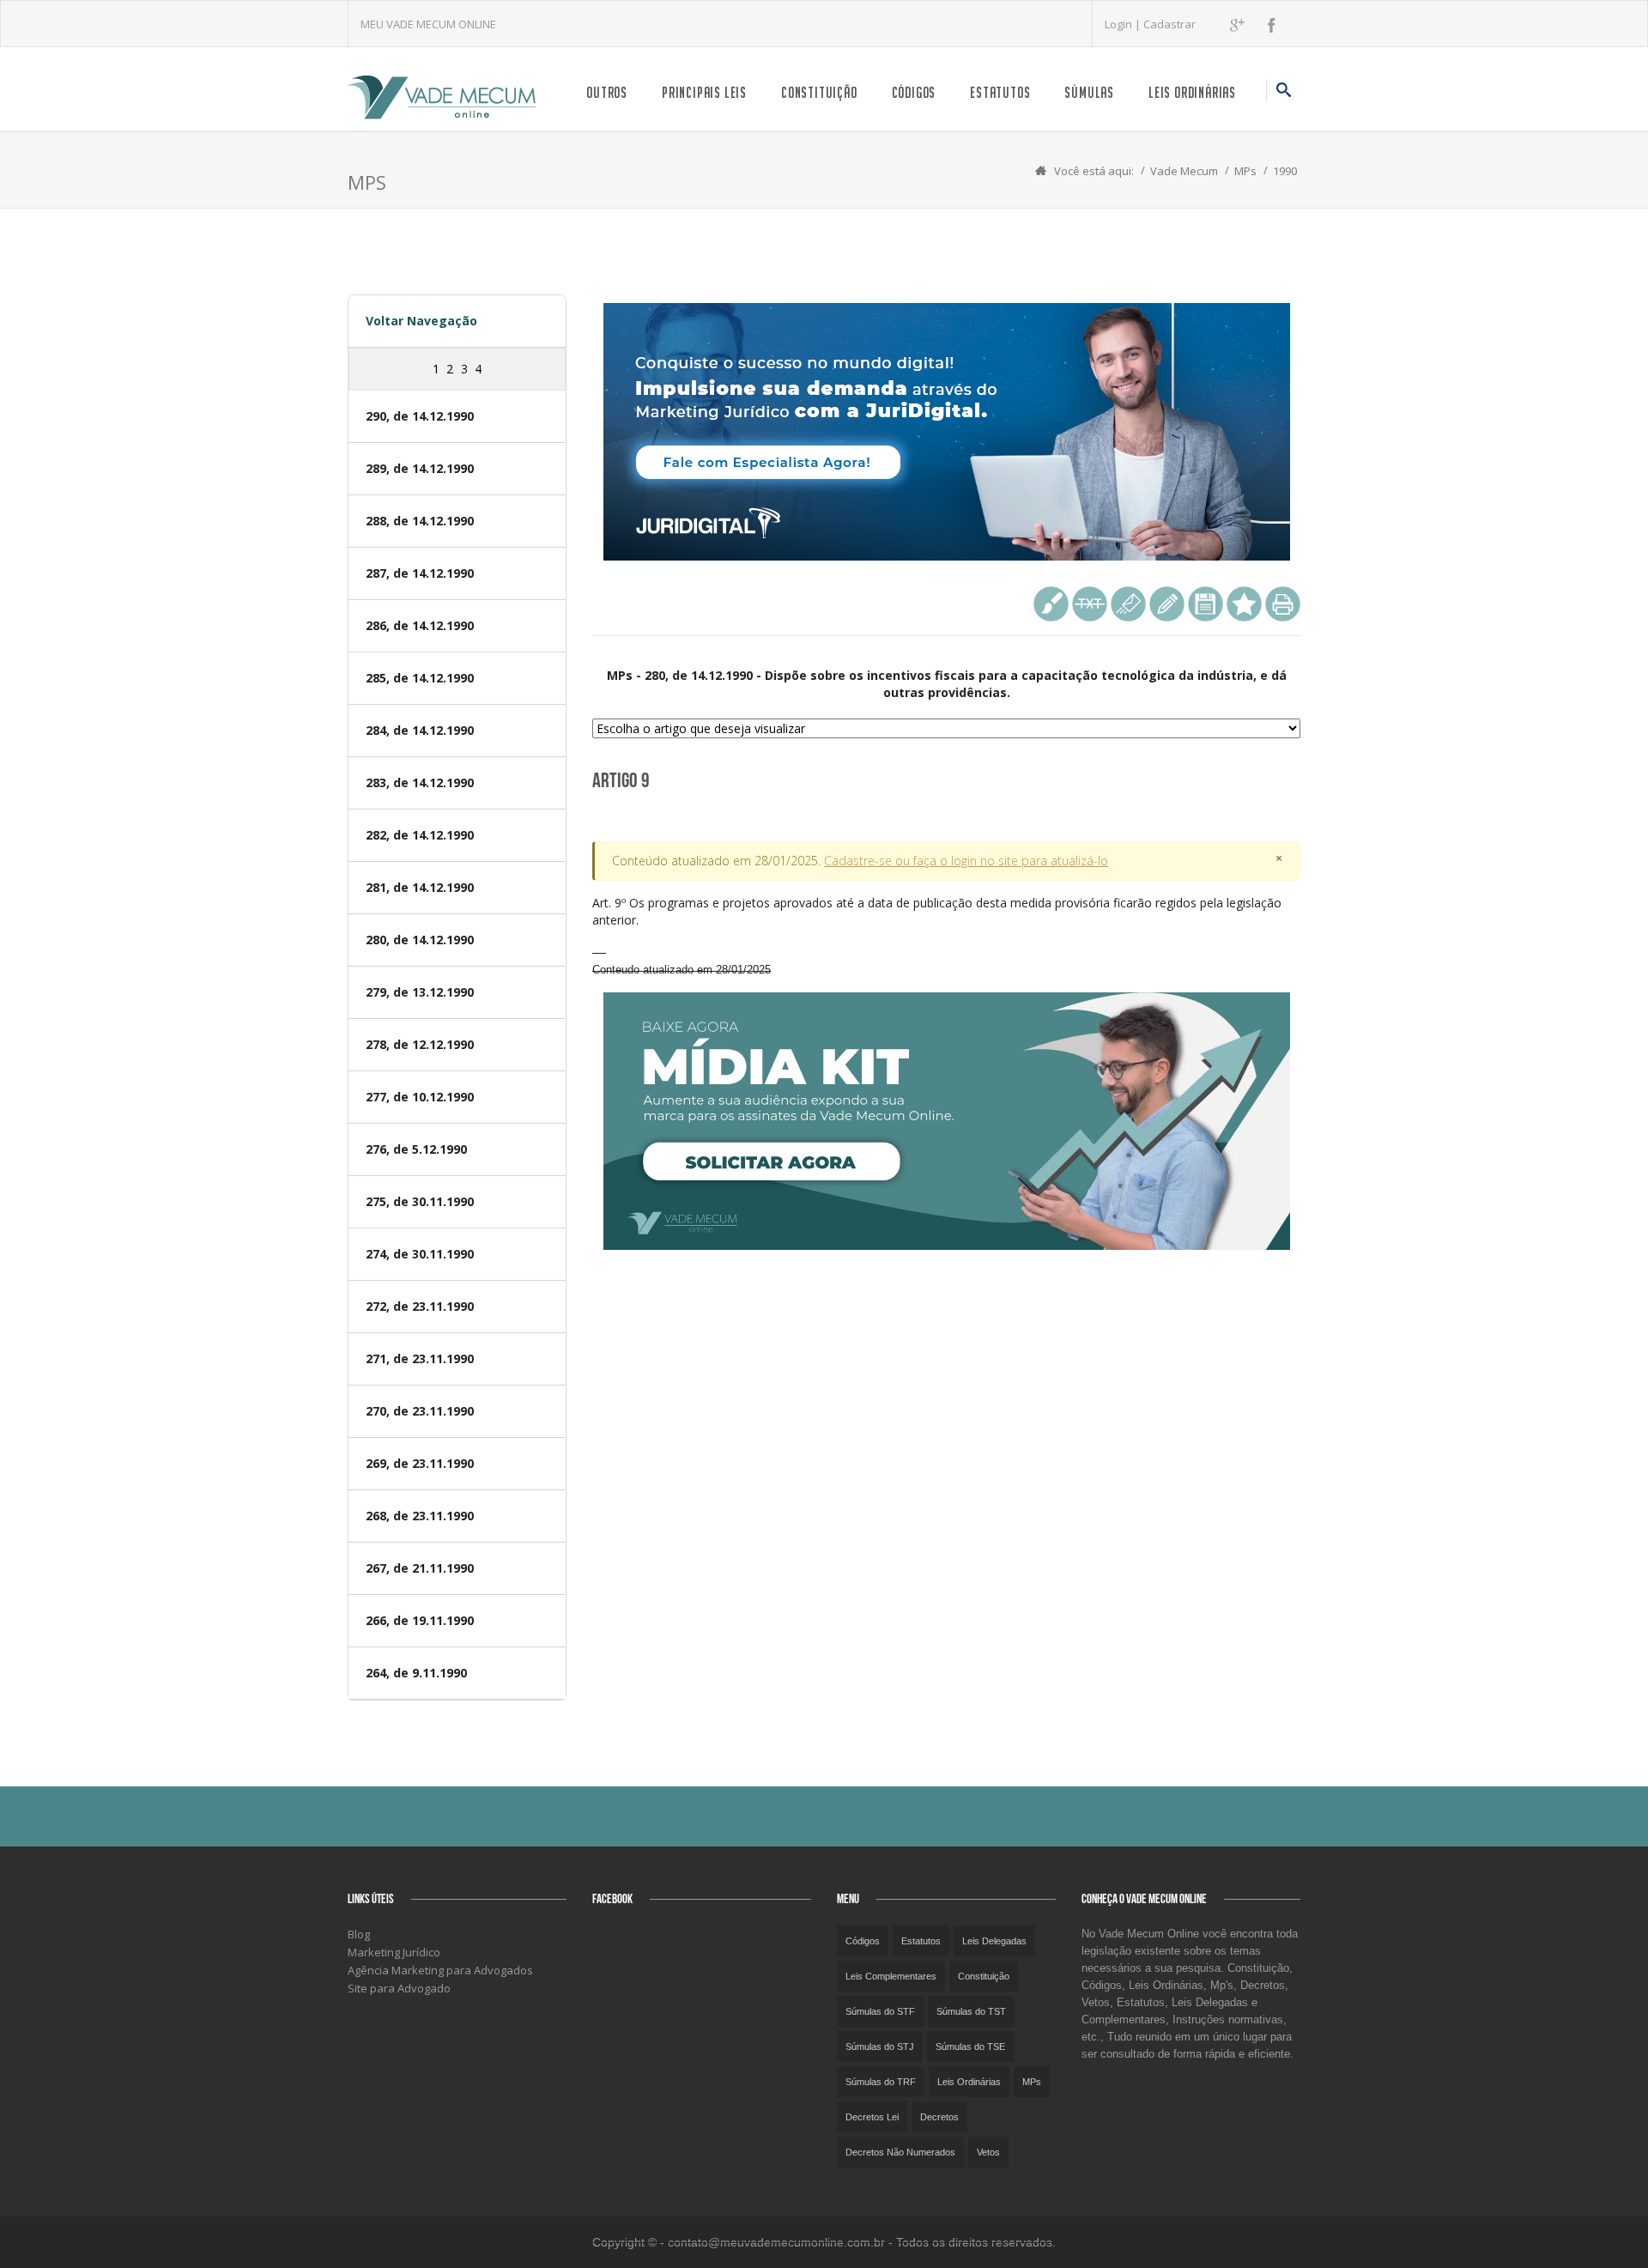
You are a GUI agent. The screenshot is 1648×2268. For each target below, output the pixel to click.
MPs (1245, 171)
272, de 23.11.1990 (420, 1306)
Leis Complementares (891, 1976)
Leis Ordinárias (1192, 92)
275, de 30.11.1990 (420, 1201)
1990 (1285, 171)
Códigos (914, 92)
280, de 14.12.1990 (420, 940)
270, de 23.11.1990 (420, 1411)
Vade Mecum (1184, 171)
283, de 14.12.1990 (420, 782)
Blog (359, 1934)
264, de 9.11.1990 (416, 1673)
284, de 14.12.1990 (420, 730)
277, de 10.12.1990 (420, 1097)
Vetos (988, 2152)
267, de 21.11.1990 (420, 1568)
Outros (607, 92)
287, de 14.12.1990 (420, 573)
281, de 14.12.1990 (420, 887)
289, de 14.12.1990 (420, 468)
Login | (1124, 24)
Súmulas (1089, 92)
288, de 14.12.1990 (420, 521)
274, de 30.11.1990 (420, 1254)
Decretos (939, 2117)
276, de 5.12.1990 (416, 1149)
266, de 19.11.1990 (420, 1620)
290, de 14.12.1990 (420, 416)
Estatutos (1000, 92)
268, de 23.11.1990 (420, 1516)
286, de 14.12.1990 (420, 625)
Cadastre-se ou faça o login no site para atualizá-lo (966, 861)
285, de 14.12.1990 (420, 678)
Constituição (819, 92)
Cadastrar (1169, 24)
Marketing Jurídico (394, 1952)
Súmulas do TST (971, 2011)
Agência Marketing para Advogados (440, 1970)
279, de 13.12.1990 (420, 992)
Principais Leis (704, 92)
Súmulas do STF (880, 2011)
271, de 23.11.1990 (420, 1358)
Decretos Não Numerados (900, 2152)
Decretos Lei (872, 2117)
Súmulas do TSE (970, 2047)
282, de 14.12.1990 (420, 835)
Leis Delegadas (994, 1941)
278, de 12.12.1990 (420, 1044)
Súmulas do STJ (880, 2047)
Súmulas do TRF (881, 2082)
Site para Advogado (399, 1988)
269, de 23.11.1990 (420, 1463)
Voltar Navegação (421, 321)
